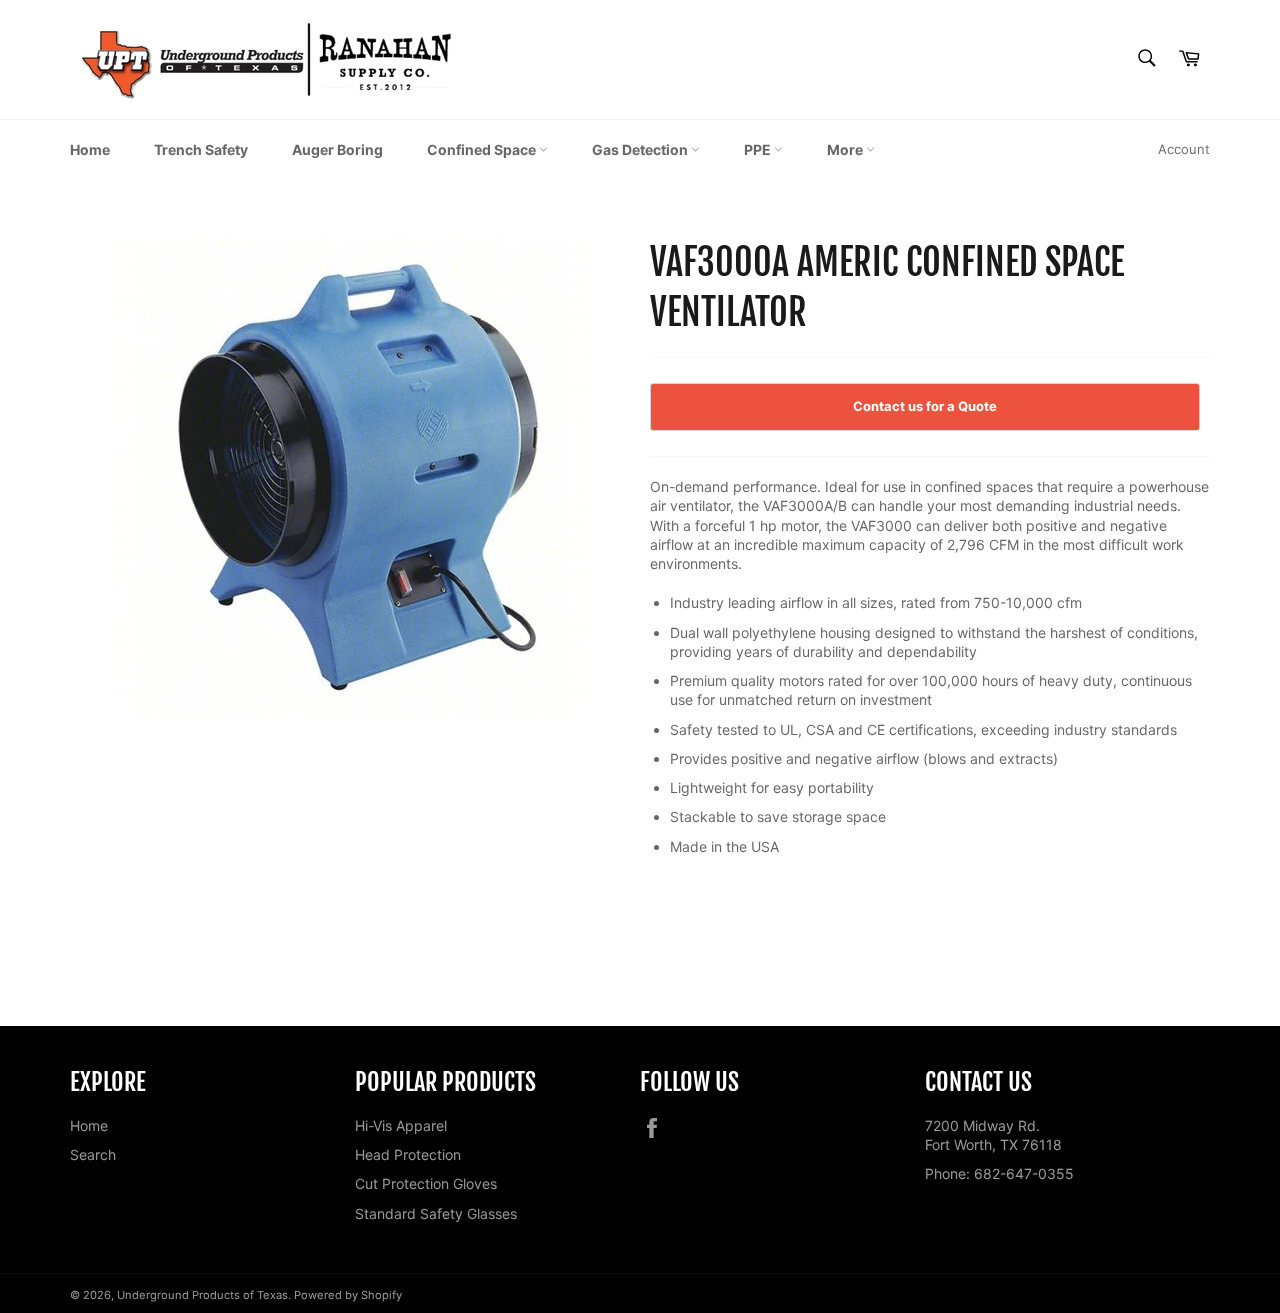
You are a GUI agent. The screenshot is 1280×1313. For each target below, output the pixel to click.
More (846, 149)
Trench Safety (201, 149)
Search (93, 1154)
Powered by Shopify (348, 1295)
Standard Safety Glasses (436, 1213)
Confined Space (483, 149)
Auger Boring (337, 149)
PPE (759, 149)
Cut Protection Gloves (426, 1183)
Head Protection (408, 1154)
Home (90, 149)
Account (1184, 149)
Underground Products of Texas (202, 1295)
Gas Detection (641, 149)
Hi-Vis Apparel (401, 1125)
